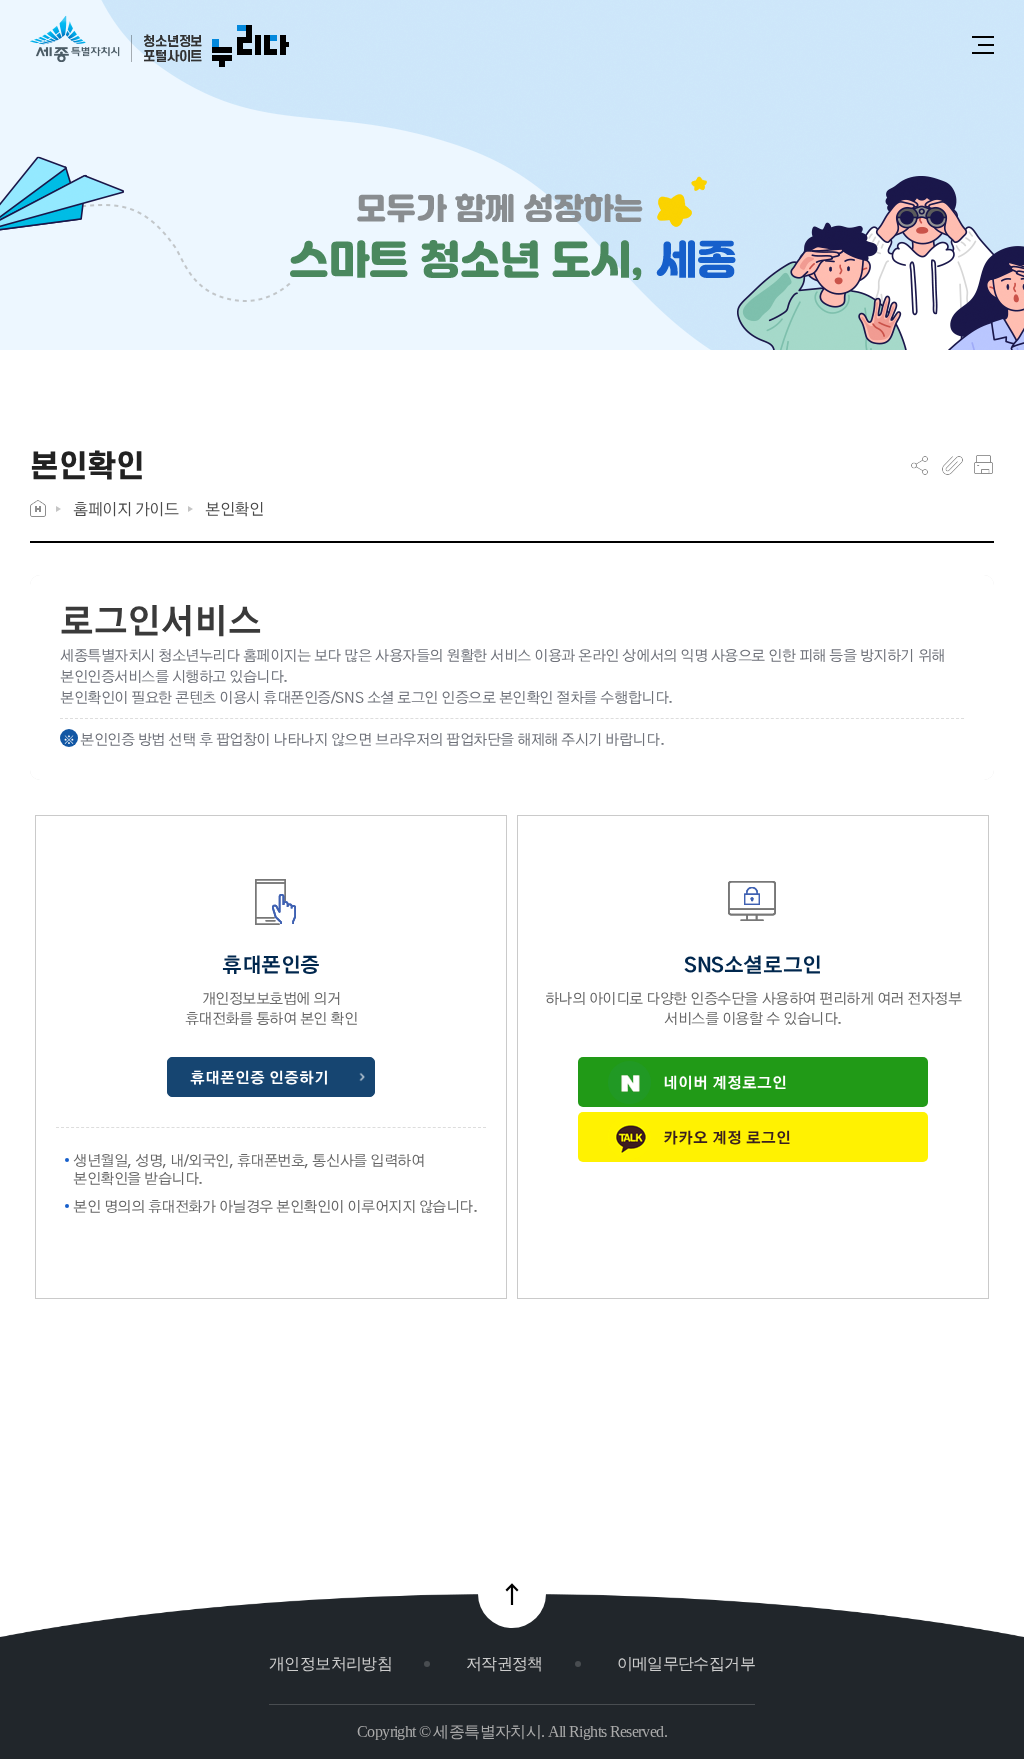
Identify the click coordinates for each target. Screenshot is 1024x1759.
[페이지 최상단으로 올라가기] (512, 1594)
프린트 (983, 465)
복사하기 (952, 465)
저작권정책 (504, 1663)
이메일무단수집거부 (686, 1663)
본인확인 (234, 508)
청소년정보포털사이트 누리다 (159, 42)
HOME (38, 508)
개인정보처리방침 (330, 1663)
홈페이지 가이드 (125, 508)
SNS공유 (919, 465)
